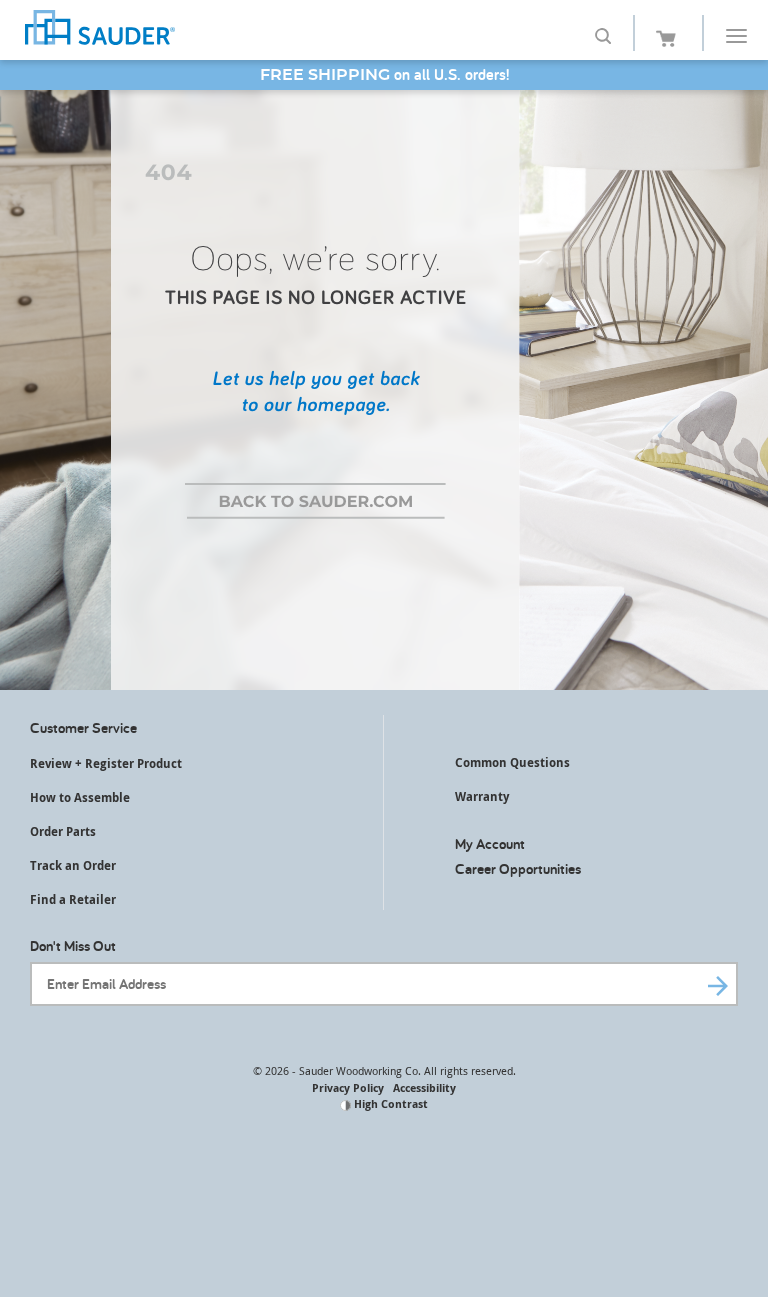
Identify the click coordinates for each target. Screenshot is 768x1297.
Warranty (482, 796)
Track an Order (73, 865)
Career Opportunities (518, 868)
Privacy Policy (348, 1087)
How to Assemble (80, 797)
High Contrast (389, 1103)
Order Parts (63, 831)
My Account (490, 843)
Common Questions (512, 762)
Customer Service (83, 727)
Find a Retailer (73, 899)
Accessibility (424, 1087)
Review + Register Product (106, 763)
